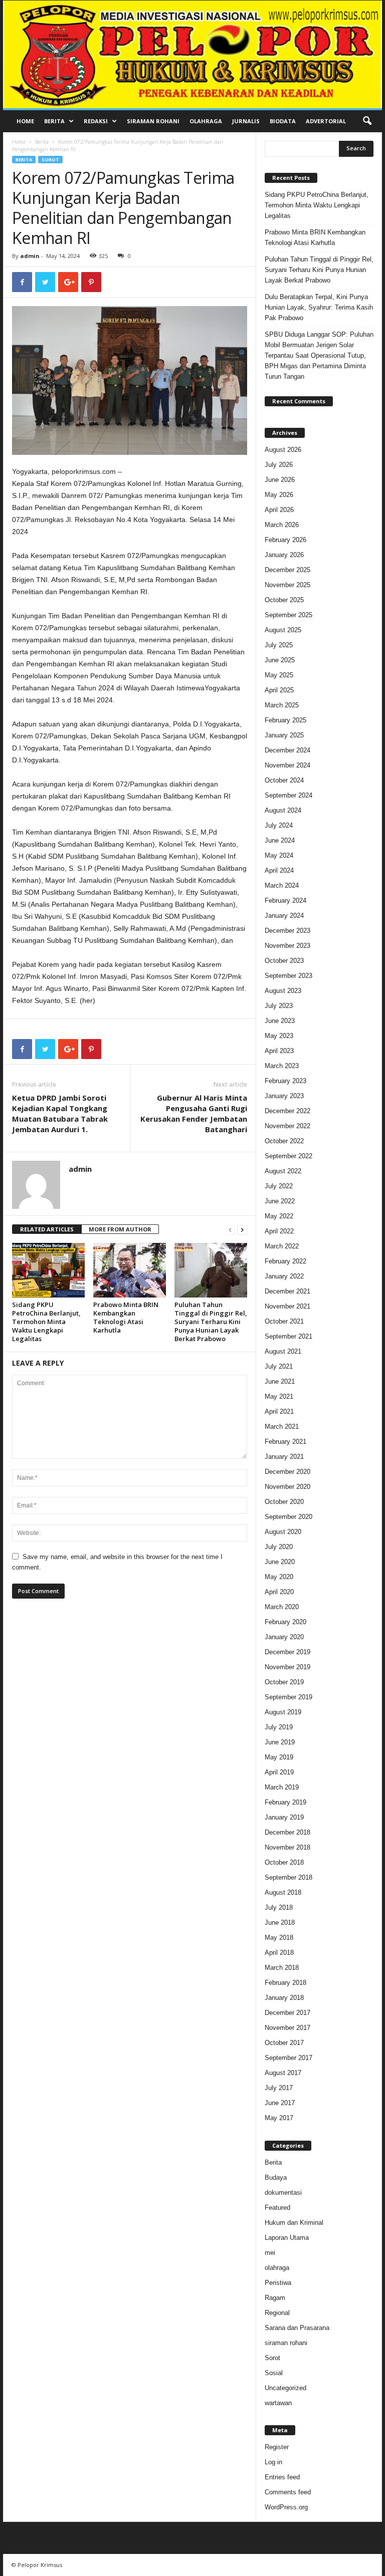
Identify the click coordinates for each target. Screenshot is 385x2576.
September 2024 (288, 795)
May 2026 (279, 495)
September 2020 (288, 1517)
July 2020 (279, 1547)
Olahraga (206, 121)
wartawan (278, 2403)
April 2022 (279, 1231)
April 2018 (279, 1953)
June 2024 (280, 840)
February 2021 (285, 1442)
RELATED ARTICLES (47, 1229)
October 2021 (284, 1321)
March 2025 (282, 705)
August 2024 (283, 810)
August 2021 (283, 1351)
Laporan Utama (287, 2238)
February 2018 (285, 1983)
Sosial (274, 2373)
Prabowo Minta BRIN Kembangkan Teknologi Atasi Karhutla (126, 1317)
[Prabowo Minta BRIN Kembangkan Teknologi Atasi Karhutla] (130, 1270)
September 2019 (288, 1697)
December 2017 (287, 2013)
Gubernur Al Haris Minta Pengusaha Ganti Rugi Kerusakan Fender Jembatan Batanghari (194, 1113)
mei (270, 2253)
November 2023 (287, 946)
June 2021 (280, 1381)
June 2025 (280, 660)
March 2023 (282, 1066)
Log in (273, 2462)
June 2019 (280, 1742)
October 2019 (284, 1682)
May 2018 (279, 1938)
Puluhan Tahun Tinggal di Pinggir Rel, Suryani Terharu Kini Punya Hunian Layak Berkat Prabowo (211, 1322)
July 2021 (279, 1366)
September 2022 (288, 1156)
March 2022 (282, 1246)
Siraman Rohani (153, 121)
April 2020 (279, 1592)
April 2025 (279, 690)
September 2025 (288, 615)
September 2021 (288, 1336)
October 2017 (284, 2043)
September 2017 (288, 2058)
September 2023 (288, 976)
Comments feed (288, 2492)
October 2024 (284, 780)
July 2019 (279, 1727)
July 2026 (279, 465)
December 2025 (287, 570)
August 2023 (283, 991)
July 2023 (279, 1006)
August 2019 (283, 1712)
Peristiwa (278, 2283)
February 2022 (285, 1261)
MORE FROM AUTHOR (120, 1229)
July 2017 (279, 2088)
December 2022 (287, 1111)
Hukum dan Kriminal (294, 2223)
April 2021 (279, 1411)
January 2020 (284, 1637)
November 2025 (287, 585)
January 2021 (284, 1457)
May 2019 (279, 1757)
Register (277, 2447)
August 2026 (283, 450)
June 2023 (280, 1021)
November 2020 (287, 1487)
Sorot (50, 160)
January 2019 (284, 1817)
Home (25, 121)
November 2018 (287, 1847)
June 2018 (280, 1922)
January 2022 (284, 1276)
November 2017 (287, 2028)
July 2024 (279, 825)
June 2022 (280, 1201)
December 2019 (287, 1652)
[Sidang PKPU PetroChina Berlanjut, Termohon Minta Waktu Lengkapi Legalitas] (48, 1270)
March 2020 (282, 1607)
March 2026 (282, 525)
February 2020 (285, 1622)
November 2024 (287, 765)
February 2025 (285, 720)
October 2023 (284, 961)
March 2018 (282, 1968)
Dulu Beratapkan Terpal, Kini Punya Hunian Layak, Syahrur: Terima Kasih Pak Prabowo (319, 307)
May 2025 (279, 675)
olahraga (277, 2268)
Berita (54, 121)
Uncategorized (285, 2388)
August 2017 (283, 2073)
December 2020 (287, 1472)
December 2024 (287, 750)
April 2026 (279, 510)
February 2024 (285, 900)
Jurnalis (246, 121)
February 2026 (285, 540)
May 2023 (279, 1036)
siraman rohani (286, 2343)
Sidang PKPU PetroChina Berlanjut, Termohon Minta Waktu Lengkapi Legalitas (46, 1322)
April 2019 (279, 1772)
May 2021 (279, 1396)
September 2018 (288, 1877)
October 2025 (284, 600)
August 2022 (283, 1171)
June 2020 (280, 1562)
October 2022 (284, 1141)
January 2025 (284, 735)
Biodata (283, 121)
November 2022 (287, 1126)
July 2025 (279, 645)
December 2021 (287, 1291)
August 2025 (283, 630)
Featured (277, 2208)
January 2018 (284, 1998)
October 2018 (284, 1862)
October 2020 (284, 1502)
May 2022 (279, 1216)
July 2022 (279, 1186)
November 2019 (287, 1667)
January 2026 (284, 555)
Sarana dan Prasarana (297, 2328)
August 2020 (283, 1532)
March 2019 (282, 1787)
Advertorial (326, 121)
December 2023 (287, 931)
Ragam (275, 2298)
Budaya (276, 2177)
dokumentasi (283, 2193)
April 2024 (279, 870)
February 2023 (285, 1081)
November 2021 (287, 1306)
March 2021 (282, 1427)
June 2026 (280, 480)
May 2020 (279, 1577)
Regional (277, 2313)
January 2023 (284, 1096)
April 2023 (279, 1051)
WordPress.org (286, 2507)
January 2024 (284, 916)
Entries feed (282, 2477)
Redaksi (96, 121)
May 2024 (279, 855)
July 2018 (279, 1907)
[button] (367, 121)
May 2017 (279, 2118)
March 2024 (282, 885)
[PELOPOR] (192, 54)
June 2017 (280, 2103)
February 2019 (285, 1802)
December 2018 (287, 1832)
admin (30, 256)
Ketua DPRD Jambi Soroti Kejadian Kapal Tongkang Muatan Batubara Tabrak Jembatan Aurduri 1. (60, 1113)
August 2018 (283, 1892)
